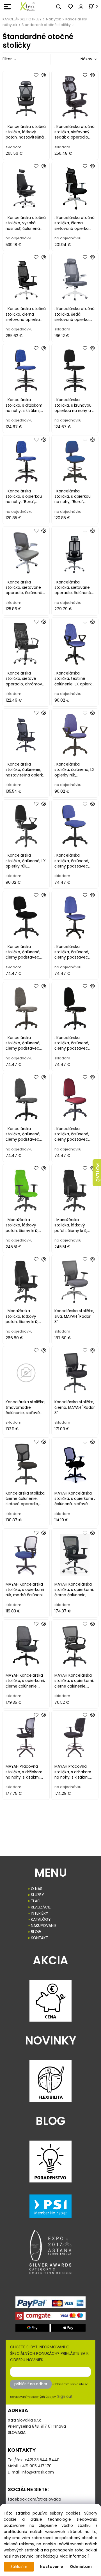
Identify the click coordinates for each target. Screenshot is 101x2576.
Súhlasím (19, 2567)
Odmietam (81, 2567)
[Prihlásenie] (81, 7)
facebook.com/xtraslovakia (35, 2499)
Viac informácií (74, 2556)
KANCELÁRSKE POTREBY (22, 19)
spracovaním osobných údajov (33, 2397)
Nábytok (53, 19)
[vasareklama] (27, 6)
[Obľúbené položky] (71, 7)
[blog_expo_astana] (50, 2252)
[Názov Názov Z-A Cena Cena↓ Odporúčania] (81, 59)
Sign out (65, 2397)
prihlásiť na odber (31, 2384)
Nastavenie (51, 2567)
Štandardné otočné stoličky (46, 25)
